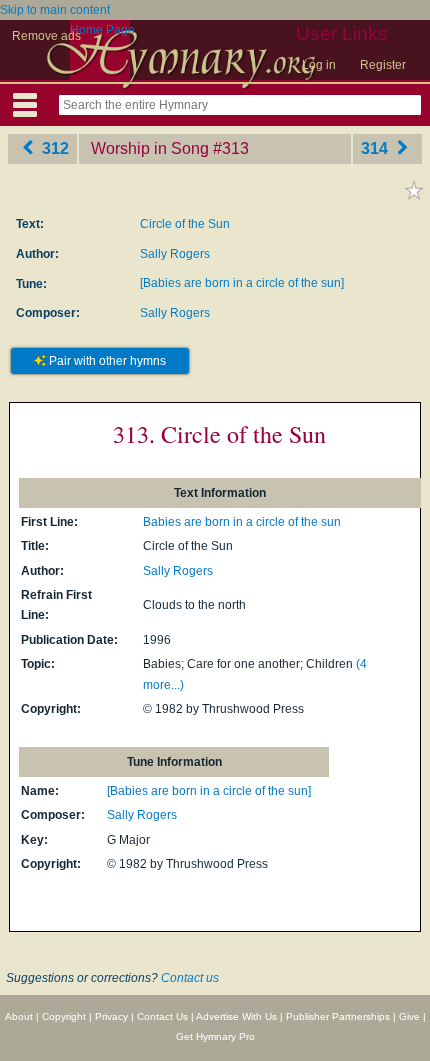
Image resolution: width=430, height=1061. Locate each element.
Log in (319, 65)
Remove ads (46, 36)
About (19, 1016)
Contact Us (162, 1016)
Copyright (64, 1016)
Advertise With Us (236, 1016)
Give (409, 1016)
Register (383, 65)
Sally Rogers (175, 254)
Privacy (111, 1016)
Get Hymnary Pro (215, 1036)
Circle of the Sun (185, 224)
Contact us (190, 978)
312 (53, 148)
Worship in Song (150, 148)
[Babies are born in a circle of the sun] (242, 283)
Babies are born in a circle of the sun (242, 522)
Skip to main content (55, 10)
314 (376, 148)
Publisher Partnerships (338, 1016)
